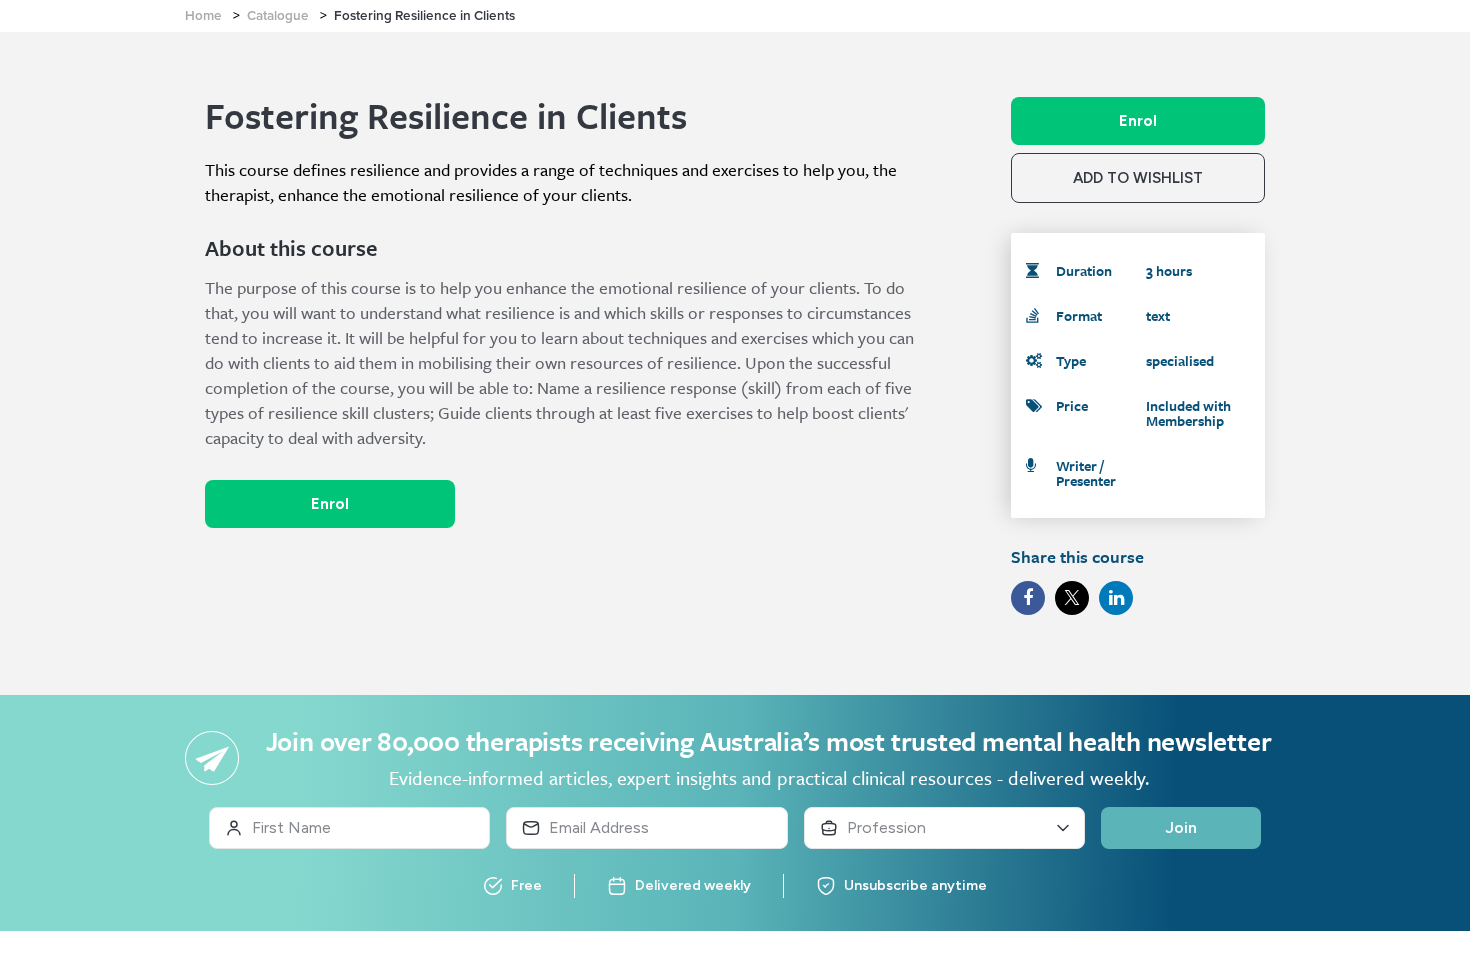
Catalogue (278, 16)
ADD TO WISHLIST (1138, 178)
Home (203, 16)
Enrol (330, 504)
